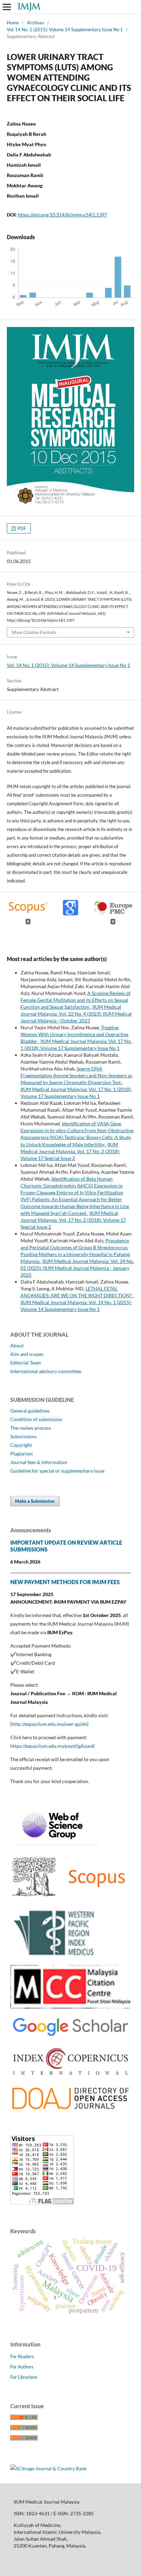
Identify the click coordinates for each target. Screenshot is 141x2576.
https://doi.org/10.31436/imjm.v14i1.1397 (62, 215)
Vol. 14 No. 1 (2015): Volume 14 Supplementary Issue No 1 (65, 30)
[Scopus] (70, 1899)
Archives (36, 23)
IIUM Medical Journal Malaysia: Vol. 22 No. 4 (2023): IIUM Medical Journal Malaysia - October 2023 (76, 1014)
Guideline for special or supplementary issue (57, 1471)
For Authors (22, 2367)
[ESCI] (54, 1844)
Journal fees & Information (39, 1462)
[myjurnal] (70, 2007)
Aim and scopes (27, 1354)
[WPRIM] (55, 1956)
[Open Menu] (7, 7)
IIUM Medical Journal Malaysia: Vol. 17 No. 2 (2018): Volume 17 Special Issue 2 (70, 1151)
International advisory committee (46, 1371)
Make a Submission (35, 1501)
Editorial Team (26, 1363)
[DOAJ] (70, 2110)
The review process (31, 1428)
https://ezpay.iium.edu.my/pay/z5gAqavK (53, 1746)
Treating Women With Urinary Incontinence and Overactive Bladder (74, 1034)
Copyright (21, 1445)
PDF (21, 528)
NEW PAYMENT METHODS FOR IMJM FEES (65, 1582)
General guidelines (30, 1411)
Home (13, 23)
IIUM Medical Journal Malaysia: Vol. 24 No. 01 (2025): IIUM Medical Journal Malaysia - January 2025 (77, 1268)
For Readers (22, 2356)
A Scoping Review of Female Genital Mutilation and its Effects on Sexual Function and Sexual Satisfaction (75, 1000)
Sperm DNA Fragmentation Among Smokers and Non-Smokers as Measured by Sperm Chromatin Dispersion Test (76, 1075)
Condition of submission (36, 1419)
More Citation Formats (34, 632)
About (17, 1345)
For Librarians (24, 2377)
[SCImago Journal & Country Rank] (48, 2468)
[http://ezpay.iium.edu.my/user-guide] (49, 1724)
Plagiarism (22, 1454)
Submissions (23, 1436)
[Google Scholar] (70, 2036)
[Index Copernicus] (70, 2076)
